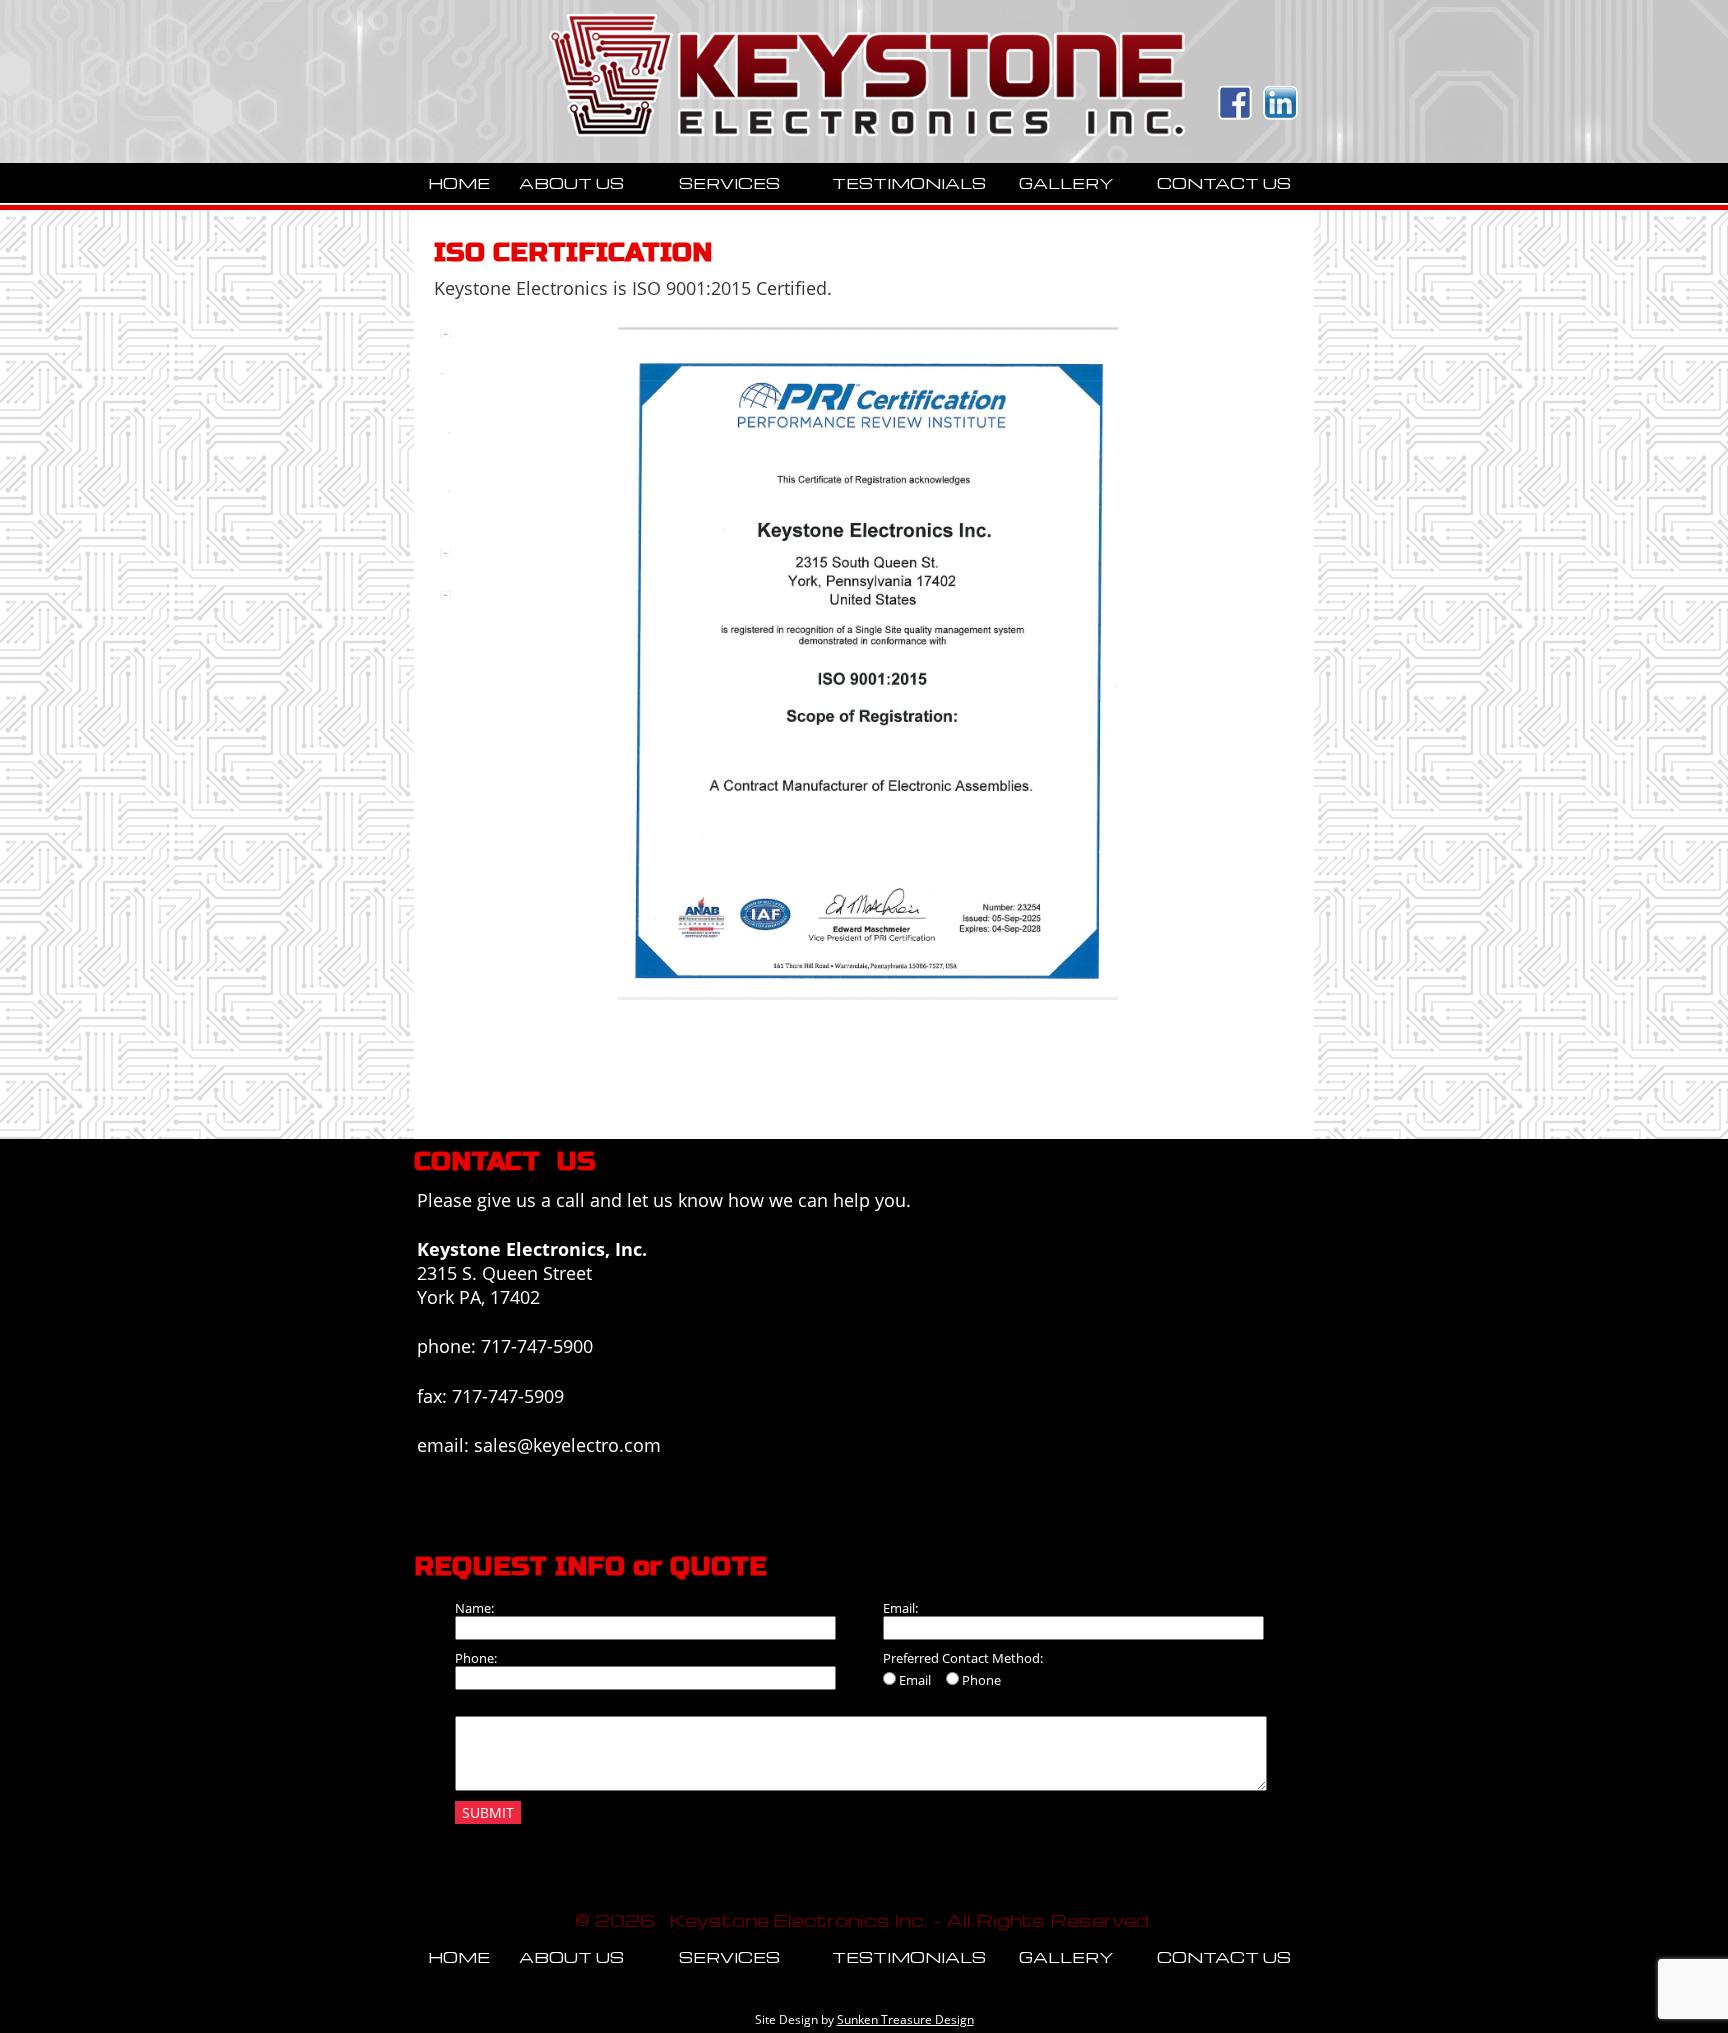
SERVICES (729, 183)
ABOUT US (571, 183)
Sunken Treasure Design (905, 2019)
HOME (459, 183)
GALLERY (1066, 183)
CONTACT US (1224, 183)
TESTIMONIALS (909, 183)
